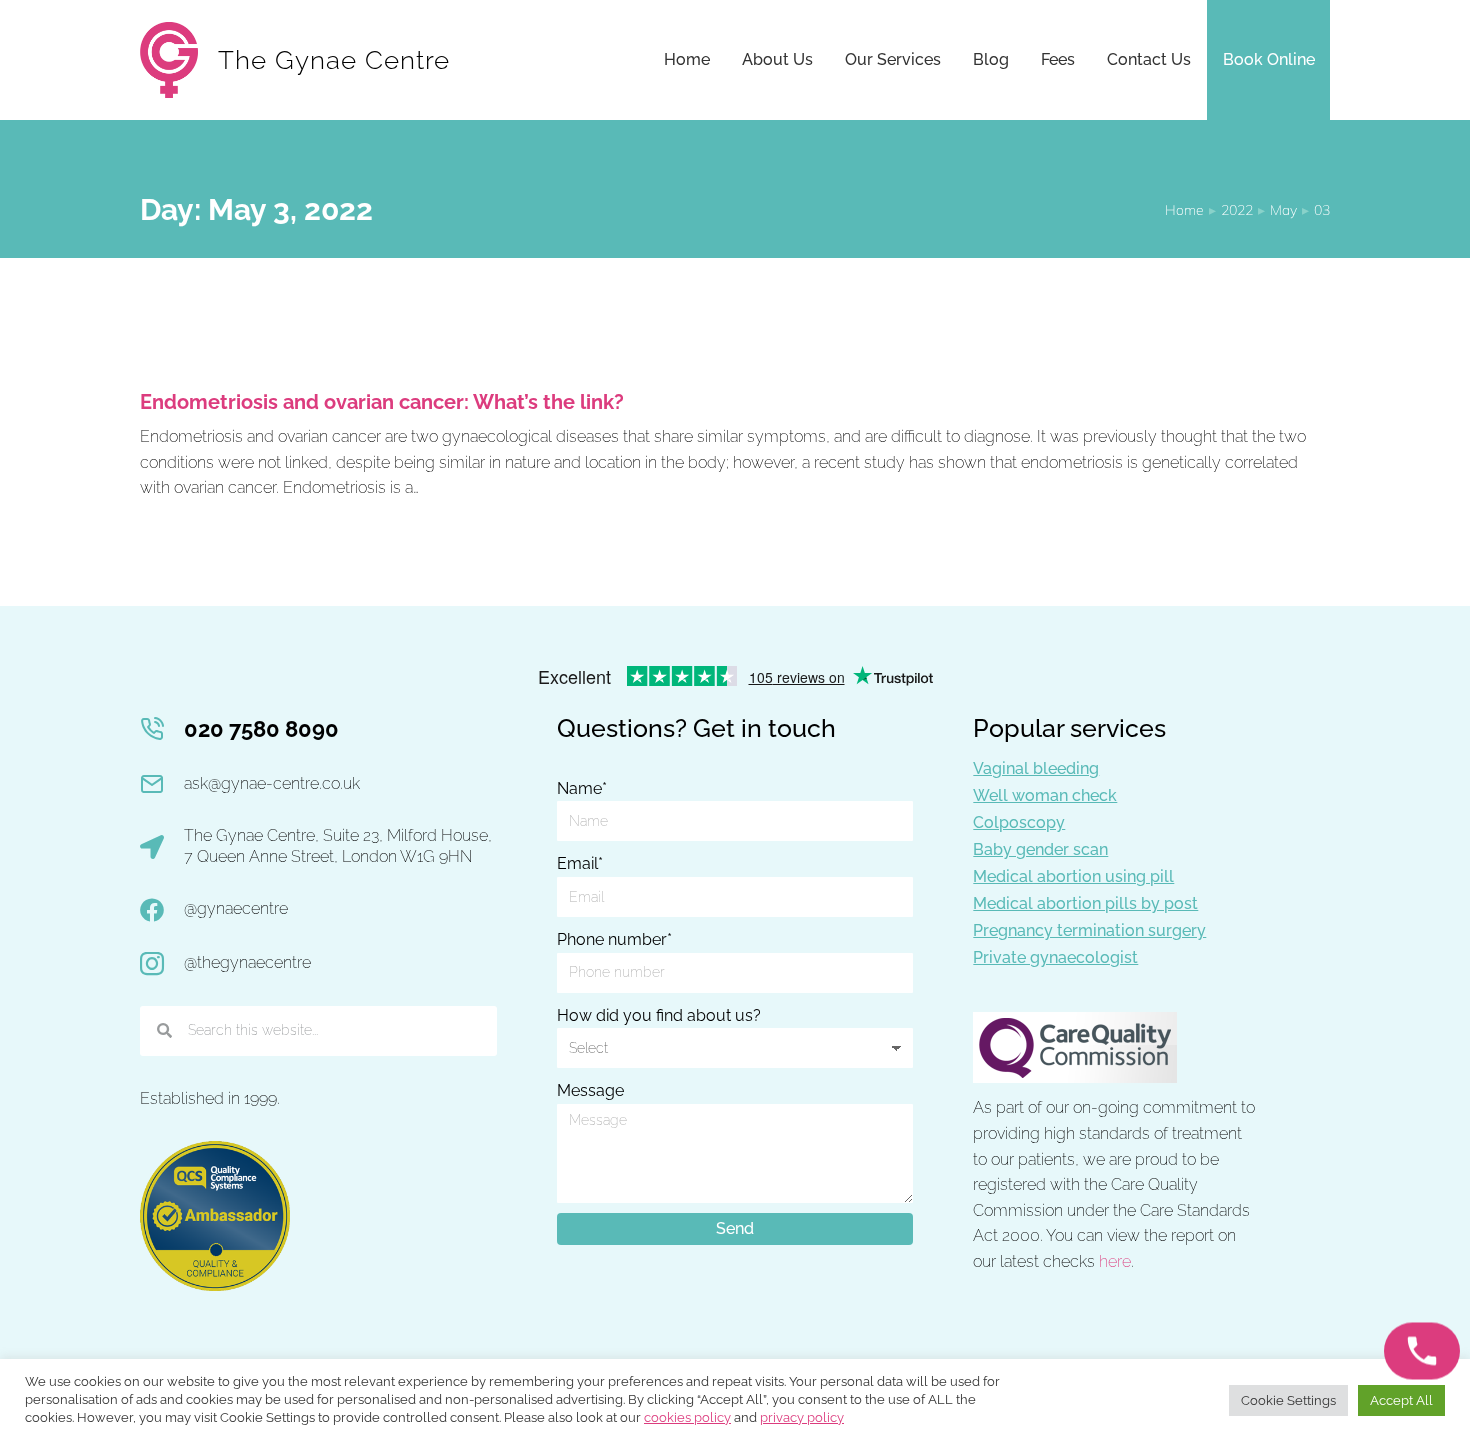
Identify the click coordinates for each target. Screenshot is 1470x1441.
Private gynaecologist (1055, 957)
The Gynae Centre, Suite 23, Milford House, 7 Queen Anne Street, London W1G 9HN (338, 846)
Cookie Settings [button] (1288, 1400)
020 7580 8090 (261, 729)
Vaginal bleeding (1036, 768)
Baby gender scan (1040, 849)
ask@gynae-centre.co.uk (272, 783)
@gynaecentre (236, 908)
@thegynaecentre (247, 962)
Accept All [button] (1401, 1400)
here (1115, 1261)
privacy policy (802, 1417)
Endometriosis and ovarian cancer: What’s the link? (382, 402)
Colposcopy (1019, 822)
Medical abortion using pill (1073, 876)
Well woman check (1045, 795)
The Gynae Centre (334, 60)
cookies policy (687, 1417)
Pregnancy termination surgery (1089, 930)
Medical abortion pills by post (1085, 903)
